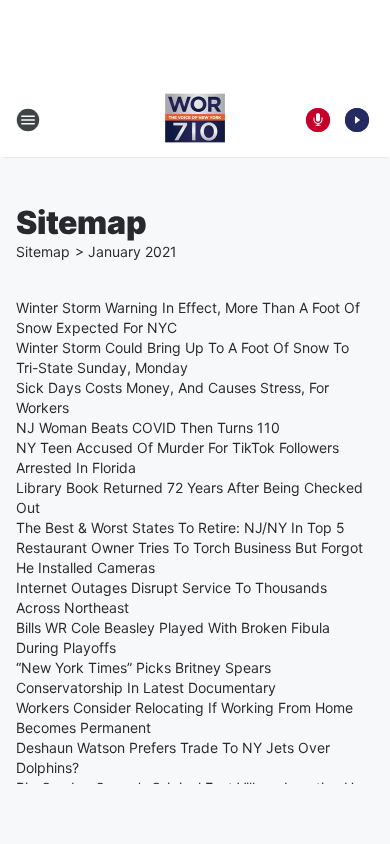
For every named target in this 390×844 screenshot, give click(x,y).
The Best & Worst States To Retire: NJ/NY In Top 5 (180, 527)
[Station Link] (195, 120)
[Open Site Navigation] (28, 120)
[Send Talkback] (318, 120)
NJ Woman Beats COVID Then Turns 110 (148, 427)
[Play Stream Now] (357, 120)
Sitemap (43, 251)
